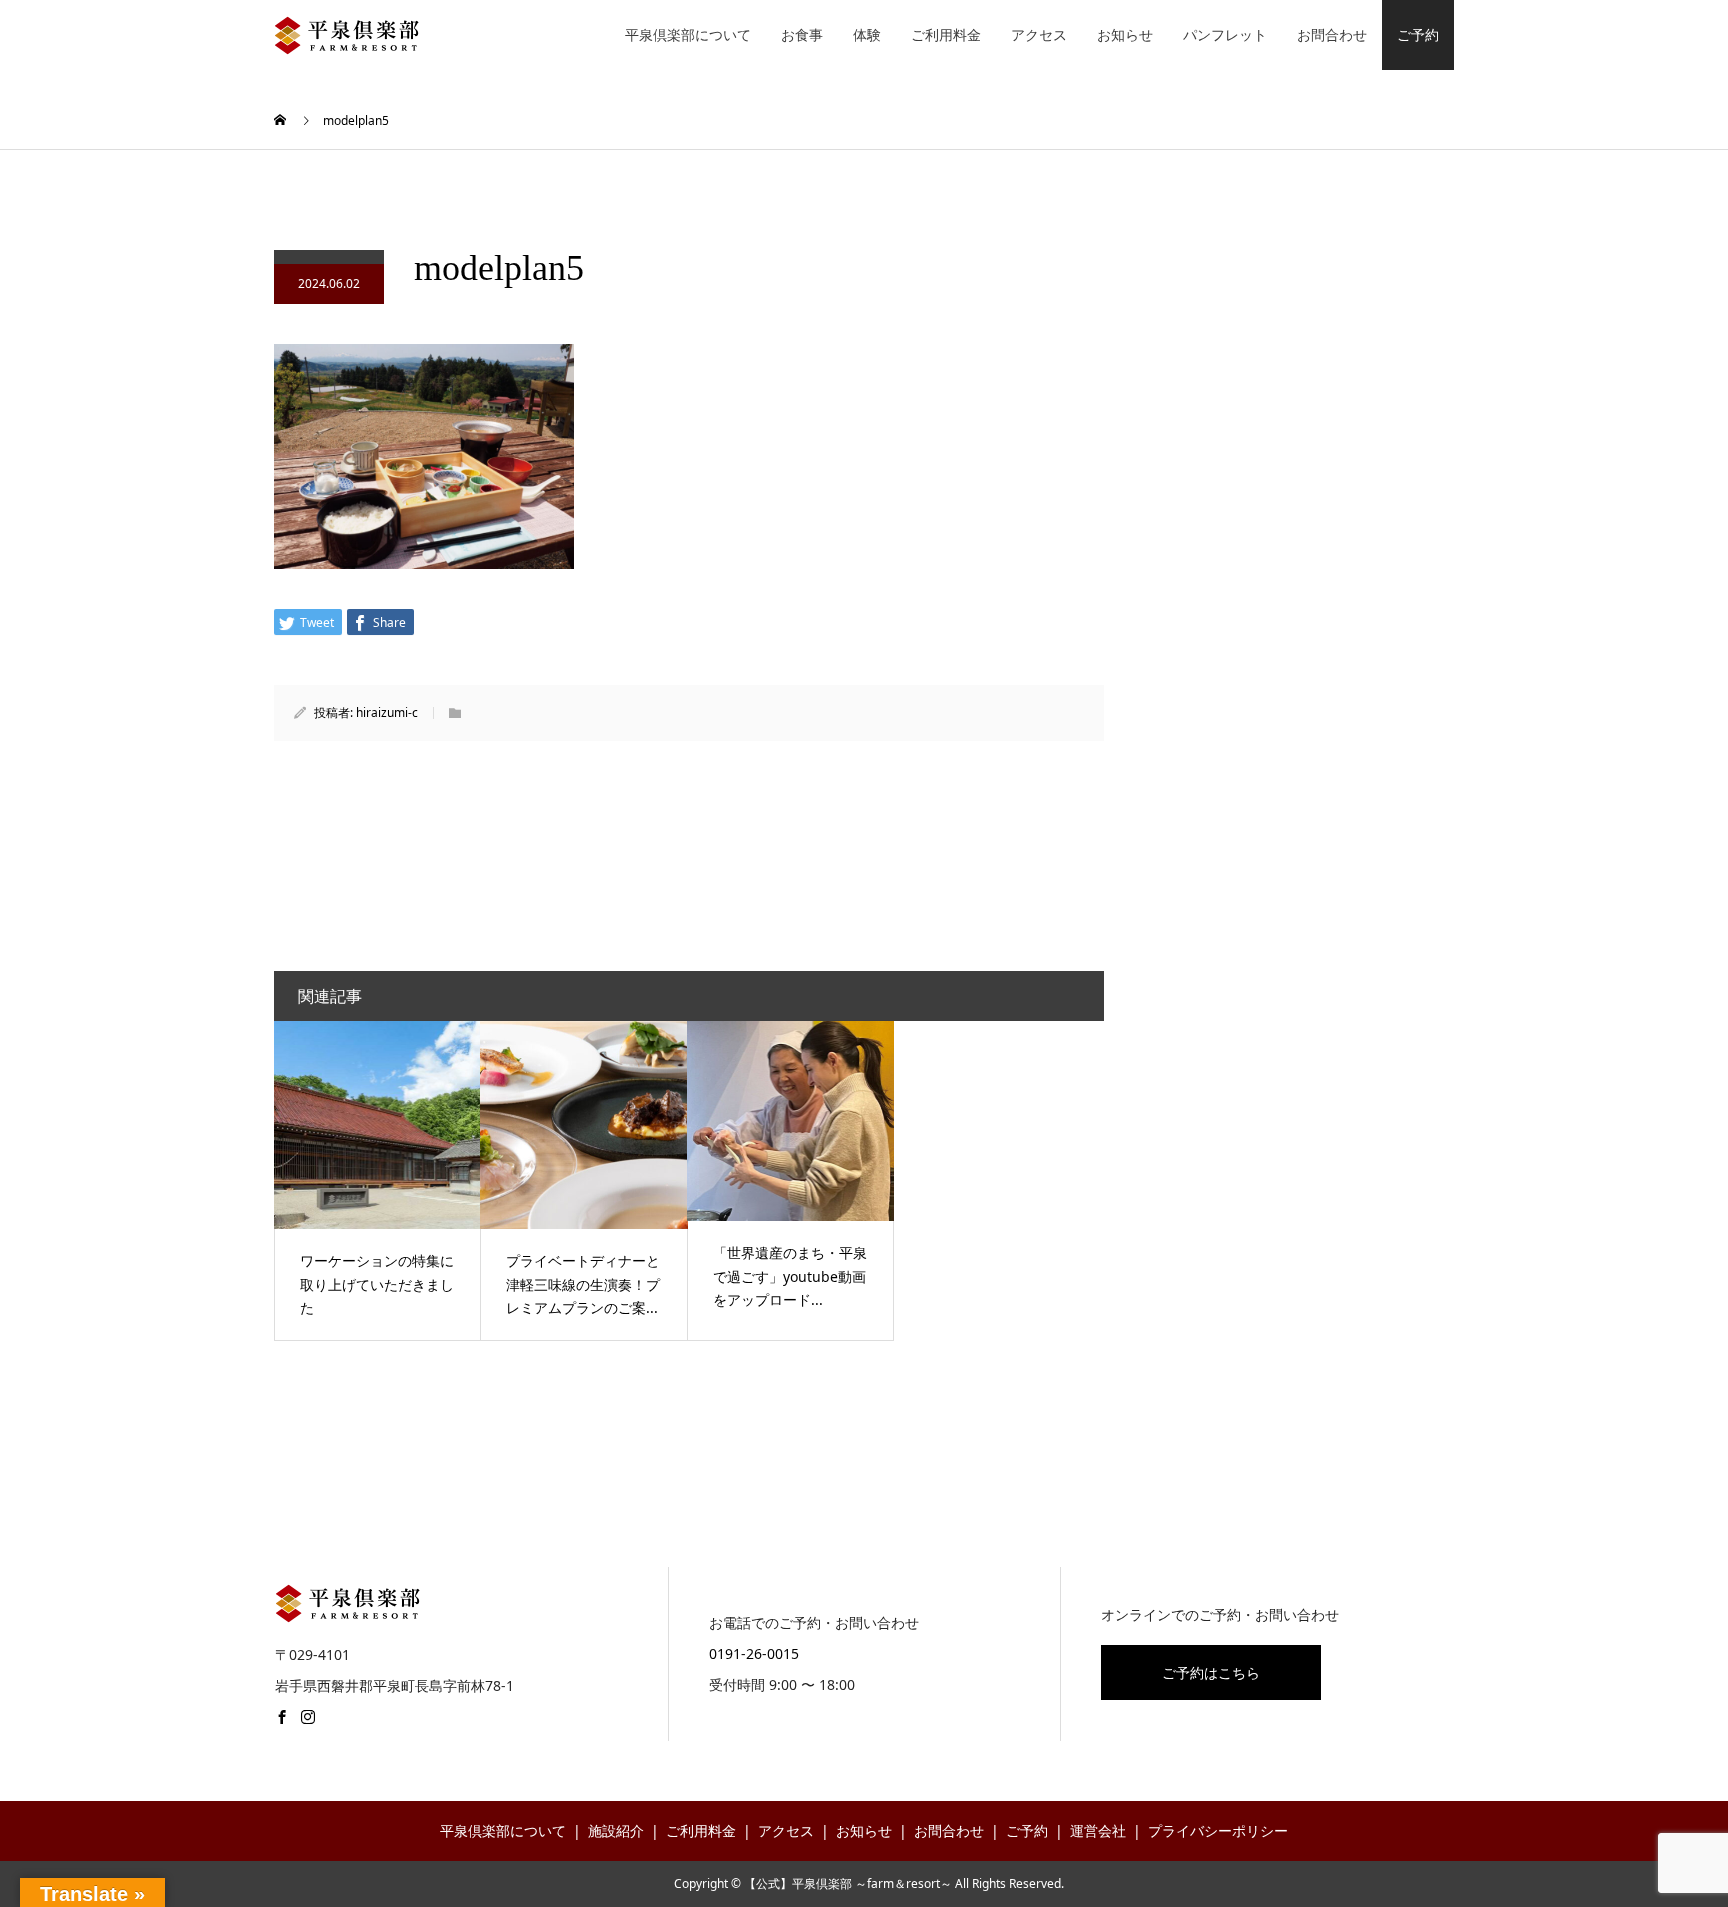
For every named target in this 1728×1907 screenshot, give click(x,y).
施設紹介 (616, 1830)
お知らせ (1125, 34)
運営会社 (1098, 1830)
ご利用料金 (946, 34)
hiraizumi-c (387, 712)
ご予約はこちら (1211, 1672)
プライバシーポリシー (1218, 1830)
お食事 (802, 34)
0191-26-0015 (754, 1653)
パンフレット (1225, 34)
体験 (867, 34)
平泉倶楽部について (688, 34)
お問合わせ (1332, 34)
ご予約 (1418, 34)
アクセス (1039, 34)
